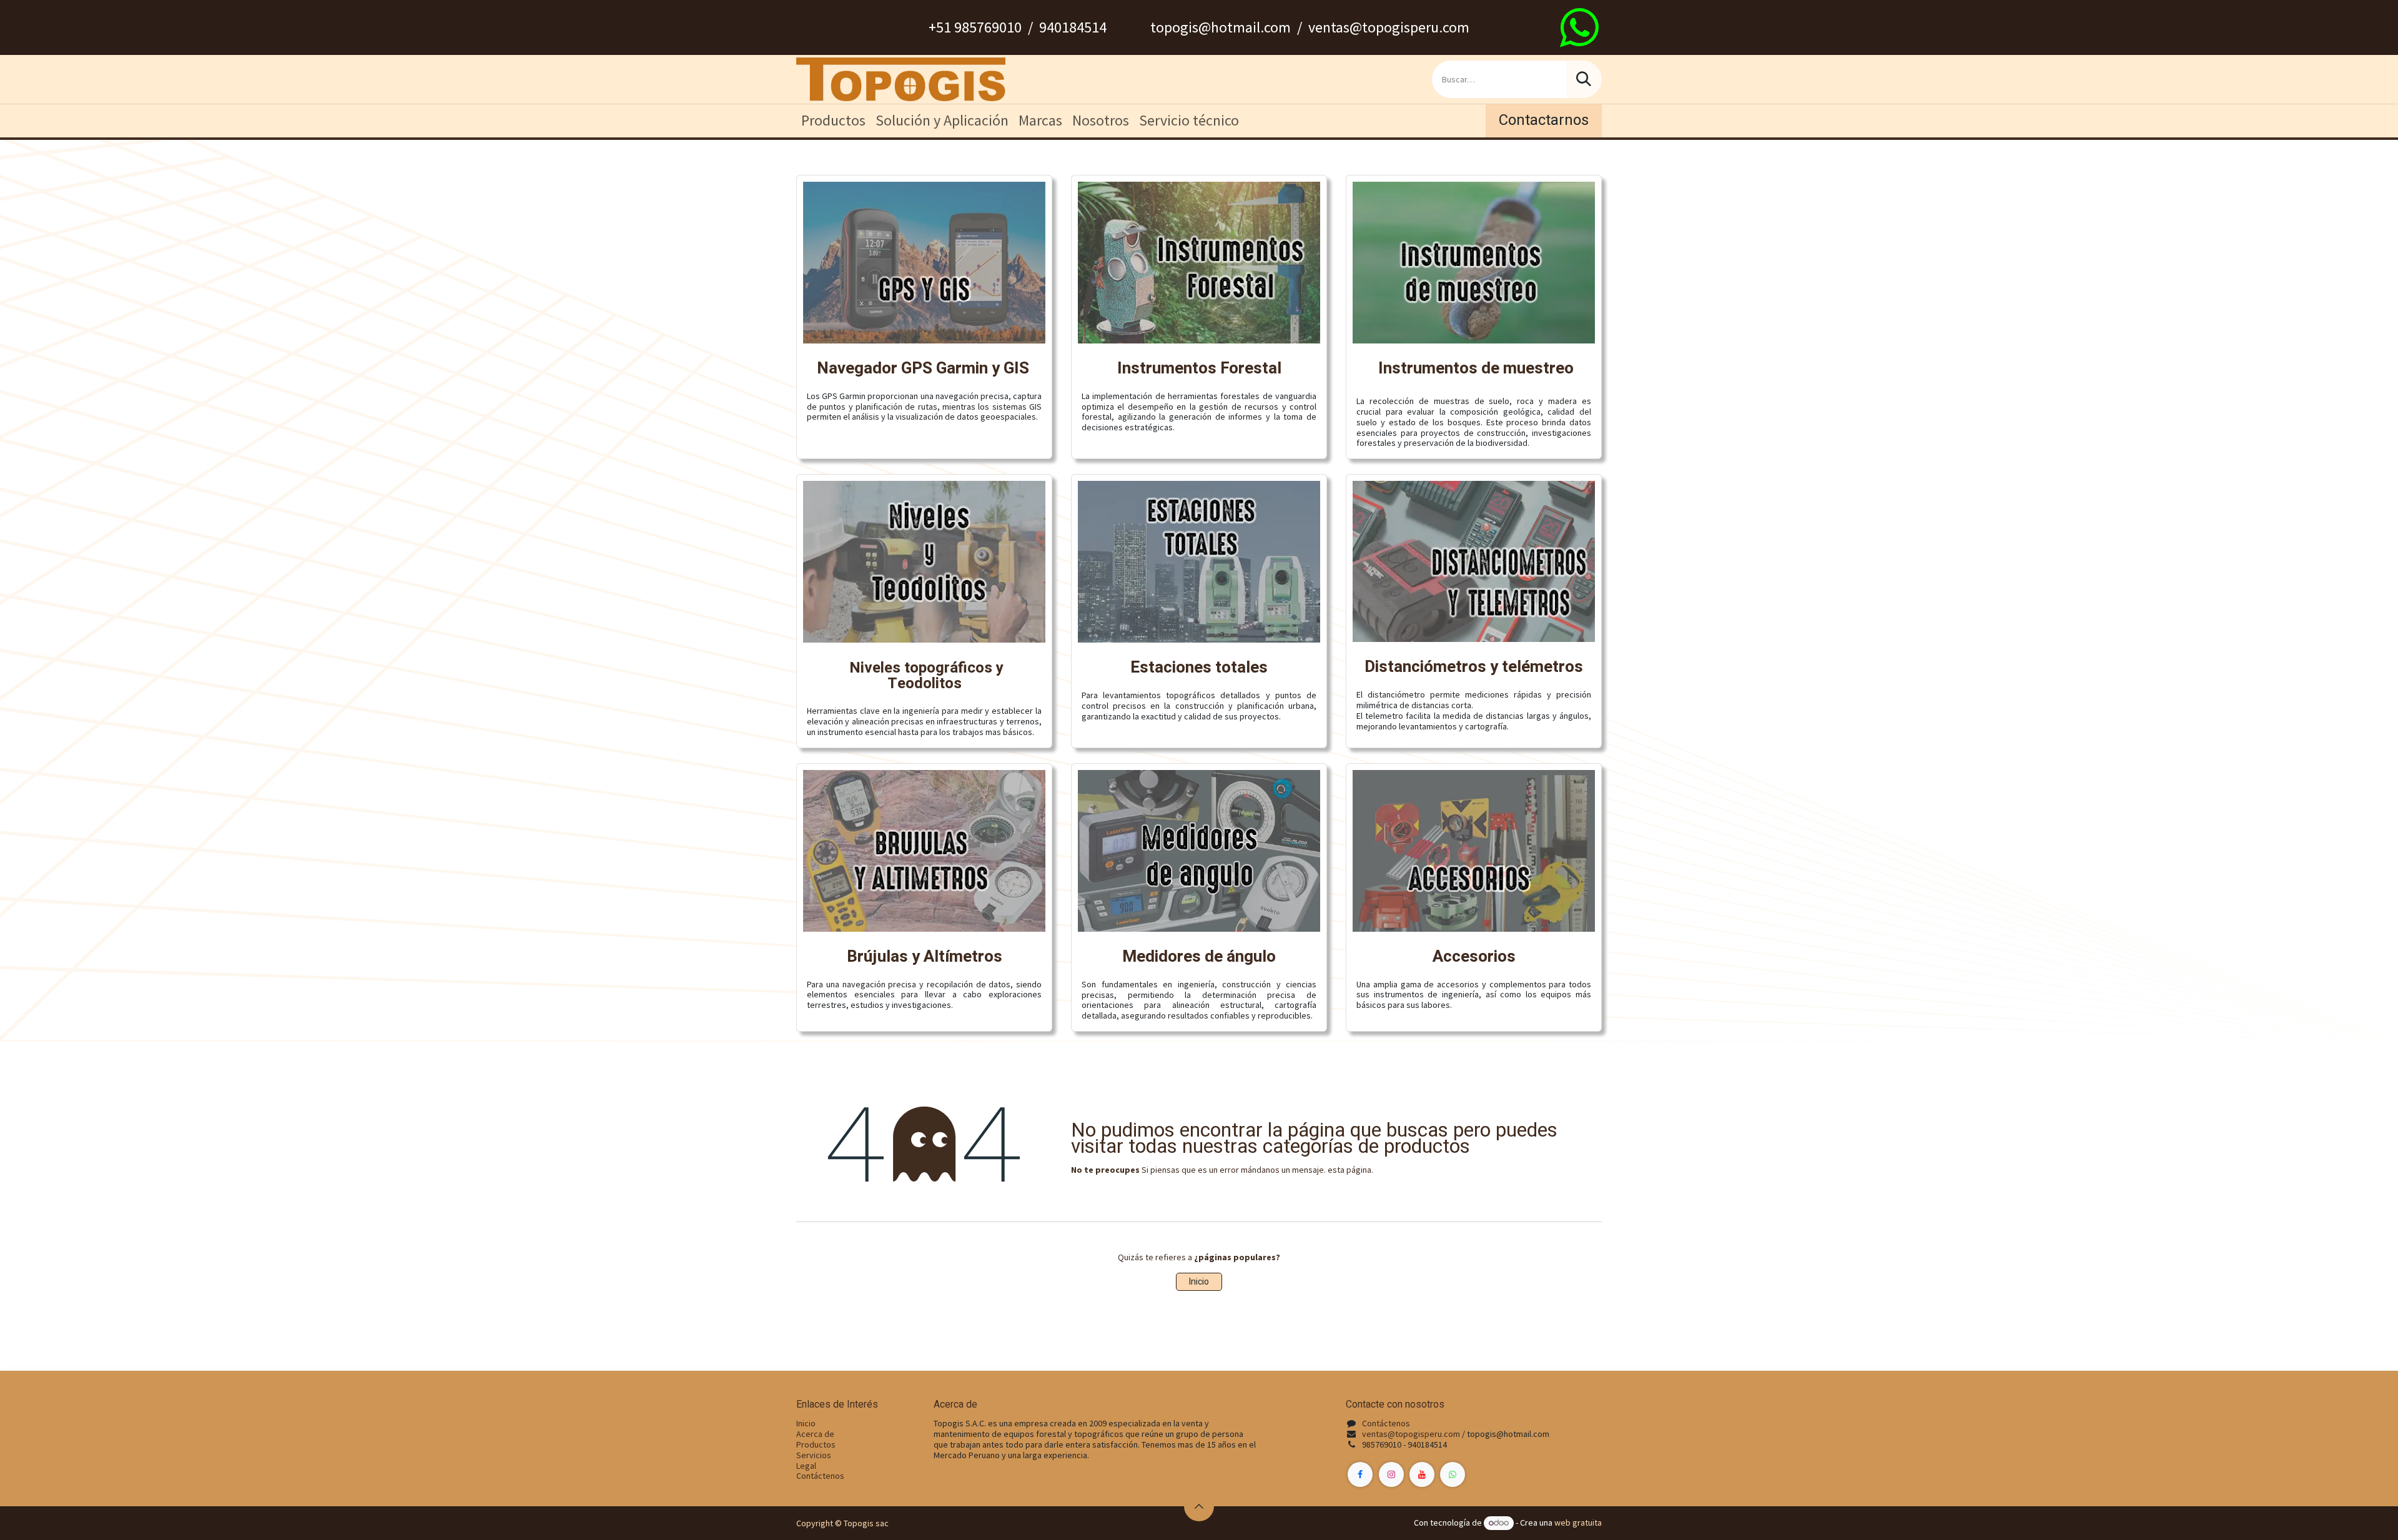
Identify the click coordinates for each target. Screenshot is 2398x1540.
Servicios (814, 1455)
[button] (1199, 1506)
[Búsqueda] (1584, 79)
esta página (1349, 1170)
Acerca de (815, 1434)
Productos (816, 1444)
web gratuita (1578, 1523)
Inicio (1199, 1282)
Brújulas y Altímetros (925, 957)
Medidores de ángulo (1199, 957)
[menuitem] (833, 121)
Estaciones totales (1199, 668)
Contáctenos (820, 1476)
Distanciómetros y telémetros (1474, 667)
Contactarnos (1544, 120)
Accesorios (1474, 957)
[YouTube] (1422, 1474)
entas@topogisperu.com (1413, 1434)
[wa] (1579, 27)
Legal (806, 1466)
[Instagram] (1391, 1474)
